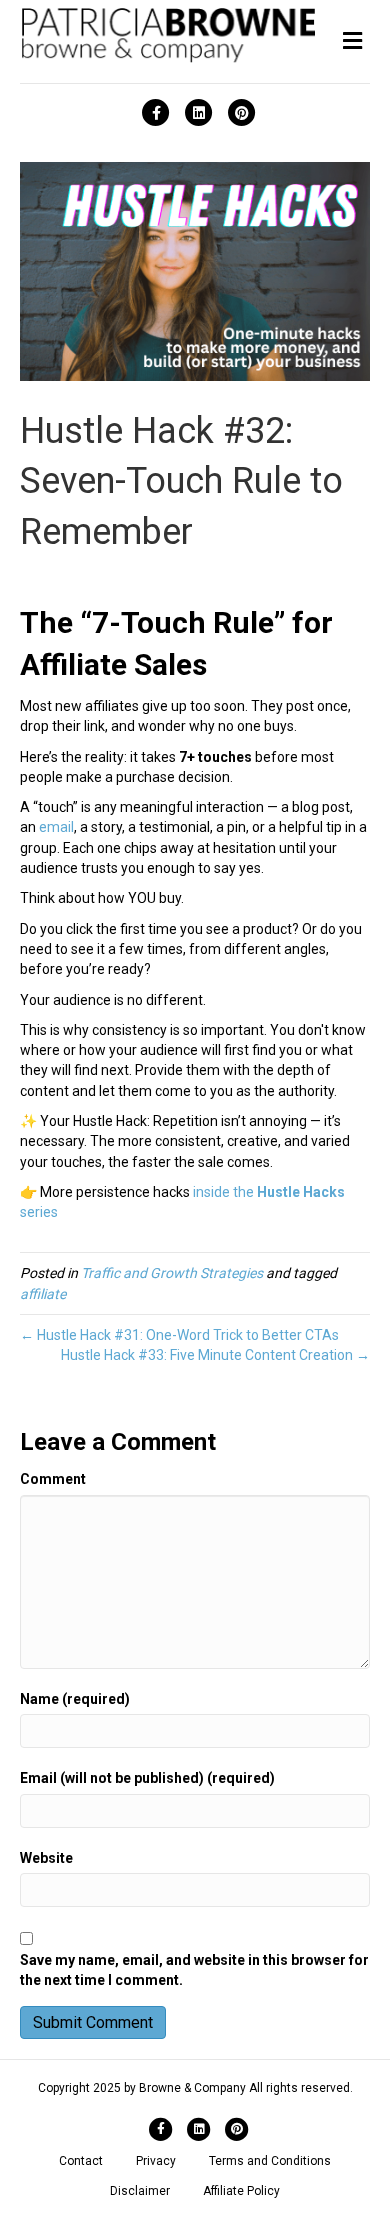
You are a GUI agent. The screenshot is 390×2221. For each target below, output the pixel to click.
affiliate (43, 1294)
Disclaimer (140, 2191)
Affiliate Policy (241, 2191)
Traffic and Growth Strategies (172, 1273)
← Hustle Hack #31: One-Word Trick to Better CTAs (179, 1335)
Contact (81, 2161)
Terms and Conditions (270, 2161)
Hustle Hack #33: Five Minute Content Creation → (215, 1355)
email (56, 827)
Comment (53, 1479)
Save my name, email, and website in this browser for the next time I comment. (194, 1970)
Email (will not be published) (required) (147, 1778)
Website (46, 1858)
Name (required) (75, 1699)
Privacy (156, 2161)
